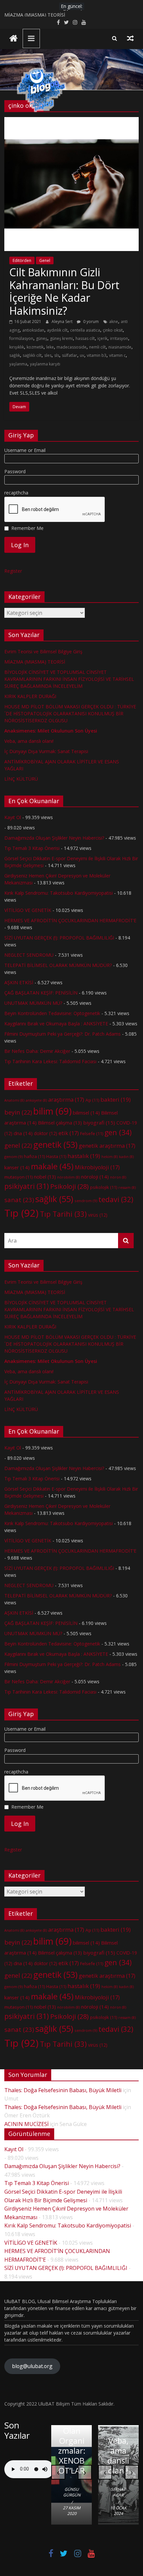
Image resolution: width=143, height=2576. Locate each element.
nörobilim (69, 1177)
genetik (55, 1144)
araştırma (66, 1100)
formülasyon (21, 338)
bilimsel (86, 1113)
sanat (19, 1200)
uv (82, 355)
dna (23, 1133)
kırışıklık (17, 347)
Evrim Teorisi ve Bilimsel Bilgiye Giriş (43, 13)
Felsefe (92, 1133)
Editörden (22, 260)
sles (48, 355)
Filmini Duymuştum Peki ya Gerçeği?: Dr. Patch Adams (63, 1034)
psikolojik (104, 1187)
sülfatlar (70, 355)
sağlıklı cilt (32, 355)
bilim (52, 1111)
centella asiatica (85, 330)
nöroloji (95, 1177)
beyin (18, 1112)
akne (114, 322)
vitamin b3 (97, 355)
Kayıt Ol (13, 817)
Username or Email (25, 450)
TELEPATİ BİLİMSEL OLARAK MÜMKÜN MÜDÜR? (58, 965)
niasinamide (120, 347)
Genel (45, 260)
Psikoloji (70, 1186)
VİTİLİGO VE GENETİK (28, 910)
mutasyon (18, 1177)
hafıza (34, 1156)
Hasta (56, 1156)
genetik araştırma (107, 1146)
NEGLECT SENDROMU (29, 955)
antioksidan (33, 330)
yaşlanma (18, 364)
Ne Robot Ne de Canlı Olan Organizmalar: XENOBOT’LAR (72, 2431)
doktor (46, 1133)
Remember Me (27, 528)
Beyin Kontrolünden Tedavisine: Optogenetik (52, 1013)
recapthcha (16, 493)
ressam (127, 1188)
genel (18, 1145)
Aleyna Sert (63, 322)
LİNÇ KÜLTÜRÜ (21, 779)
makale (52, 1166)
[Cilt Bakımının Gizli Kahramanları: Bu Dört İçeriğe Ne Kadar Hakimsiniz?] (71, 121)
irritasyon (119, 338)
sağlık (15, 355)
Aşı (92, 1100)
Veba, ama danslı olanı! (29, 741)
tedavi (116, 1199)
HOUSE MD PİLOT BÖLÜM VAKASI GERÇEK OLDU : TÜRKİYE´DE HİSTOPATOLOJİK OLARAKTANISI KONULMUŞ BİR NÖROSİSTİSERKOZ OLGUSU (70, 713)
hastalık (84, 1156)
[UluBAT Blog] (13, 39)
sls (57, 355)
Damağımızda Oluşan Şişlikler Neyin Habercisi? (54, 838)
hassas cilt (85, 338)
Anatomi (14, 1100)
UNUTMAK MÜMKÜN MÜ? (33, 1003)
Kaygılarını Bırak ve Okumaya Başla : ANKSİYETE (56, 1024)
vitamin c (117, 355)
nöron (118, 1177)
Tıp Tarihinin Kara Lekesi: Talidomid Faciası (50, 1061)
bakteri (116, 1099)
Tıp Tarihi (63, 1214)
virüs (98, 1215)
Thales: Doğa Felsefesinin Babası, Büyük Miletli (63, 2090)
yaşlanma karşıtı (45, 364)
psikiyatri (27, 1186)
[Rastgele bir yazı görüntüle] (130, 38)
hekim (110, 1157)
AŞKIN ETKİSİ (19, 982)
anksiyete (36, 1100)
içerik (102, 338)
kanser (17, 1167)
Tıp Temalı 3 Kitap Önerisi (32, 848)
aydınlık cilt (57, 330)
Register (13, 571)
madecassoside (71, 347)
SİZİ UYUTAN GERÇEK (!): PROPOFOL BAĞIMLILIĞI (59, 938)
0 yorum (90, 322)
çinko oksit (113, 330)
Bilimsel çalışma (60, 1123)
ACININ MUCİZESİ (26, 2124)
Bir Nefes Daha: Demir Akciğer (37, 1051)
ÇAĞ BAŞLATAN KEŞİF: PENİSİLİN (41, 993)
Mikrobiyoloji (97, 1167)
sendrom (86, 1201)
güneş (42, 338)
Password (15, 471)
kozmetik (35, 347)
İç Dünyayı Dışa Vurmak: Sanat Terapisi (46, 751)
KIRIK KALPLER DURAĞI (30, 696)
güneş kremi (61, 338)
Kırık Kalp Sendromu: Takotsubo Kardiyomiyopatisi (59, 893)
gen (118, 1132)
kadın (126, 1157)
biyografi (99, 1123)
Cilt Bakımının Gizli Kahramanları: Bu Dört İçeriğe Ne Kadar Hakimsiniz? (64, 291)
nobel (45, 1177)
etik (69, 1133)
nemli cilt (97, 347)
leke (50, 347)
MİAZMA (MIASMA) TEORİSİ (35, 662)
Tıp (21, 1213)
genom (13, 1157)
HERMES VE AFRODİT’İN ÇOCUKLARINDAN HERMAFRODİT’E (70, 920)
